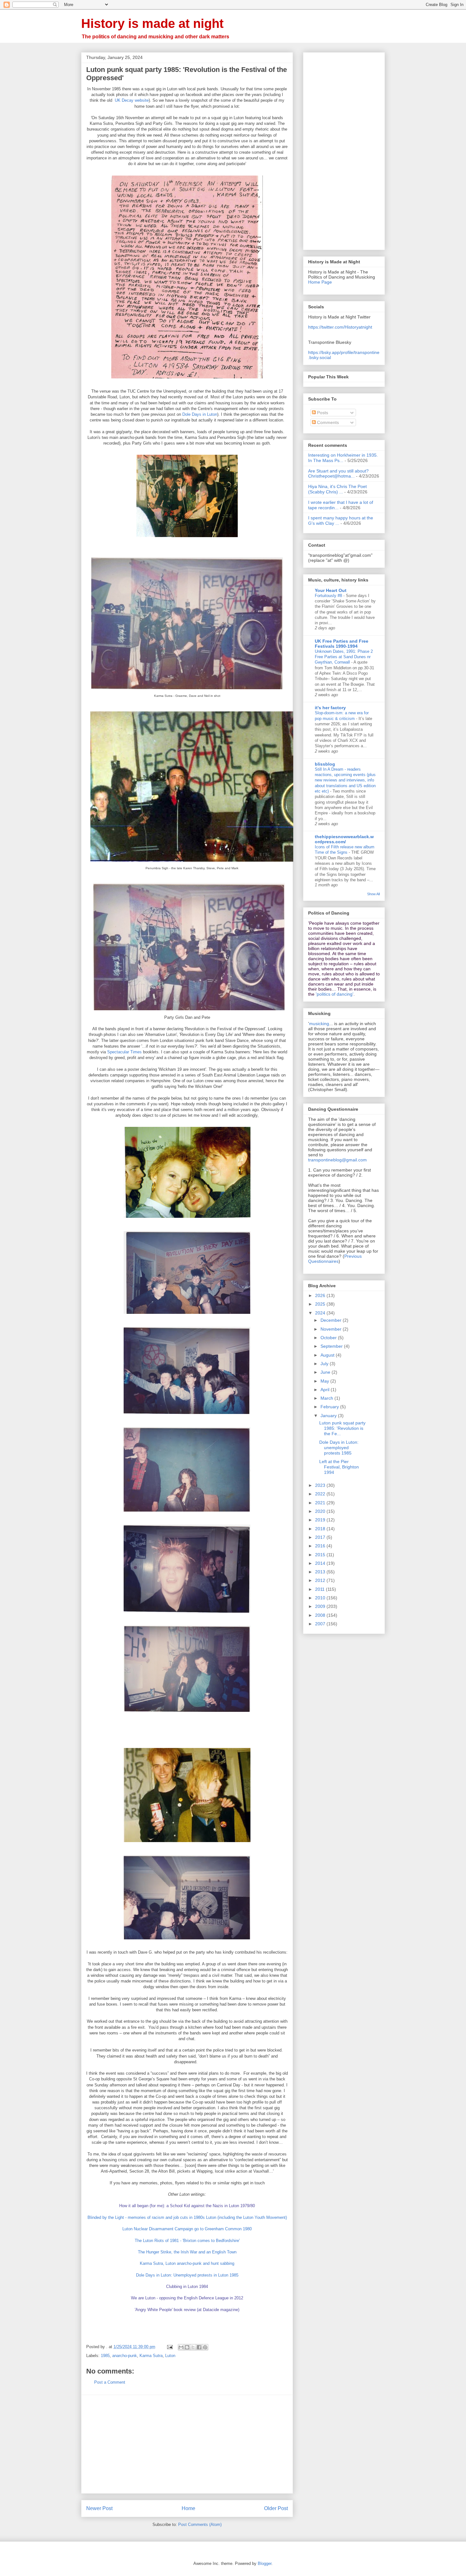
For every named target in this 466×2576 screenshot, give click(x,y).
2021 (321, 1503)
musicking (319, 1024)
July (325, 1364)
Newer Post (99, 2508)
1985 (105, 2356)
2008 (321, 1615)
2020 (321, 1511)
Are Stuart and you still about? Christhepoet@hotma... (338, 474)
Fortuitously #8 (329, 596)
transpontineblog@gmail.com (337, 1160)
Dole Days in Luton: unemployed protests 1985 (339, 1448)
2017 (321, 1537)
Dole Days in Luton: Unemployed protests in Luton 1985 (187, 2275)
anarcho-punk (125, 2356)
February (330, 1407)
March (327, 1398)
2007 (321, 1624)
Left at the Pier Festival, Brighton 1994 (339, 1467)
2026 (321, 1295)
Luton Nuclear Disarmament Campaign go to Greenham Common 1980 (187, 2229)
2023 (321, 1485)
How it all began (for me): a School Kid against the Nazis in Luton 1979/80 (187, 2206)
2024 (321, 1313)
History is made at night (152, 23)
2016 (321, 1546)
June (326, 1372)
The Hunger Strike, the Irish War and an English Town (187, 2252)
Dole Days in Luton (200, 414)
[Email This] (181, 2347)
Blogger (265, 2563)
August (328, 1355)
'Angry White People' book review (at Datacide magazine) (187, 2310)
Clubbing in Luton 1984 (187, 2287)
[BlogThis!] (187, 2347)
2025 (321, 1304)
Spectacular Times (124, 1052)
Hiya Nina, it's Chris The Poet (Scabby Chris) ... (337, 489)
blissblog (325, 764)
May (325, 1381)
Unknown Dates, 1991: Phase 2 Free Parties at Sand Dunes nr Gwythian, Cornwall (344, 657)
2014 (321, 1563)
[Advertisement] (187, 2444)
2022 (321, 1494)
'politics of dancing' (335, 994)
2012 (321, 1580)
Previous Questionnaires (335, 1259)
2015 (321, 1555)
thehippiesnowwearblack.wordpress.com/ (344, 839)
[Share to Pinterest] (205, 2347)
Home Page (320, 282)
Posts (322, 413)
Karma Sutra (151, 2356)
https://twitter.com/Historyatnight (340, 327)
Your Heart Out (331, 590)
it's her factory (330, 708)
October (329, 1338)
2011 (320, 1589)
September (332, 1346)
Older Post (276, 2508)
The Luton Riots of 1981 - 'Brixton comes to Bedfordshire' (187, 2241)
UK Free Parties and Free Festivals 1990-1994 (342, 644)
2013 (321, 1572)
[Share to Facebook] (199, 2347)
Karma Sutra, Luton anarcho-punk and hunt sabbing (187, 2263)
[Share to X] (193, 2347)
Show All (373, 894)
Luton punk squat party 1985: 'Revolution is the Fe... (342, 1428)
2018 (321, 1529)
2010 (321, 1598)
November (332, 1329)
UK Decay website (132, 100)
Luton (170, 2356)
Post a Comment (110, 2382)
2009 (321, 1606)
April (326, 1390)
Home (188, 2508)
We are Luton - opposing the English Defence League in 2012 (187, 2298)
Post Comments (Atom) (200, 2525)
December (332, 1320)
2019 (321, 1520)
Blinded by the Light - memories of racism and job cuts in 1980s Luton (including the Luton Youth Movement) (187, 2217)
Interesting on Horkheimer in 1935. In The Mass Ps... (343, 458)
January (329, 1416)
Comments (327, 422)
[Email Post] (169, 2347)
